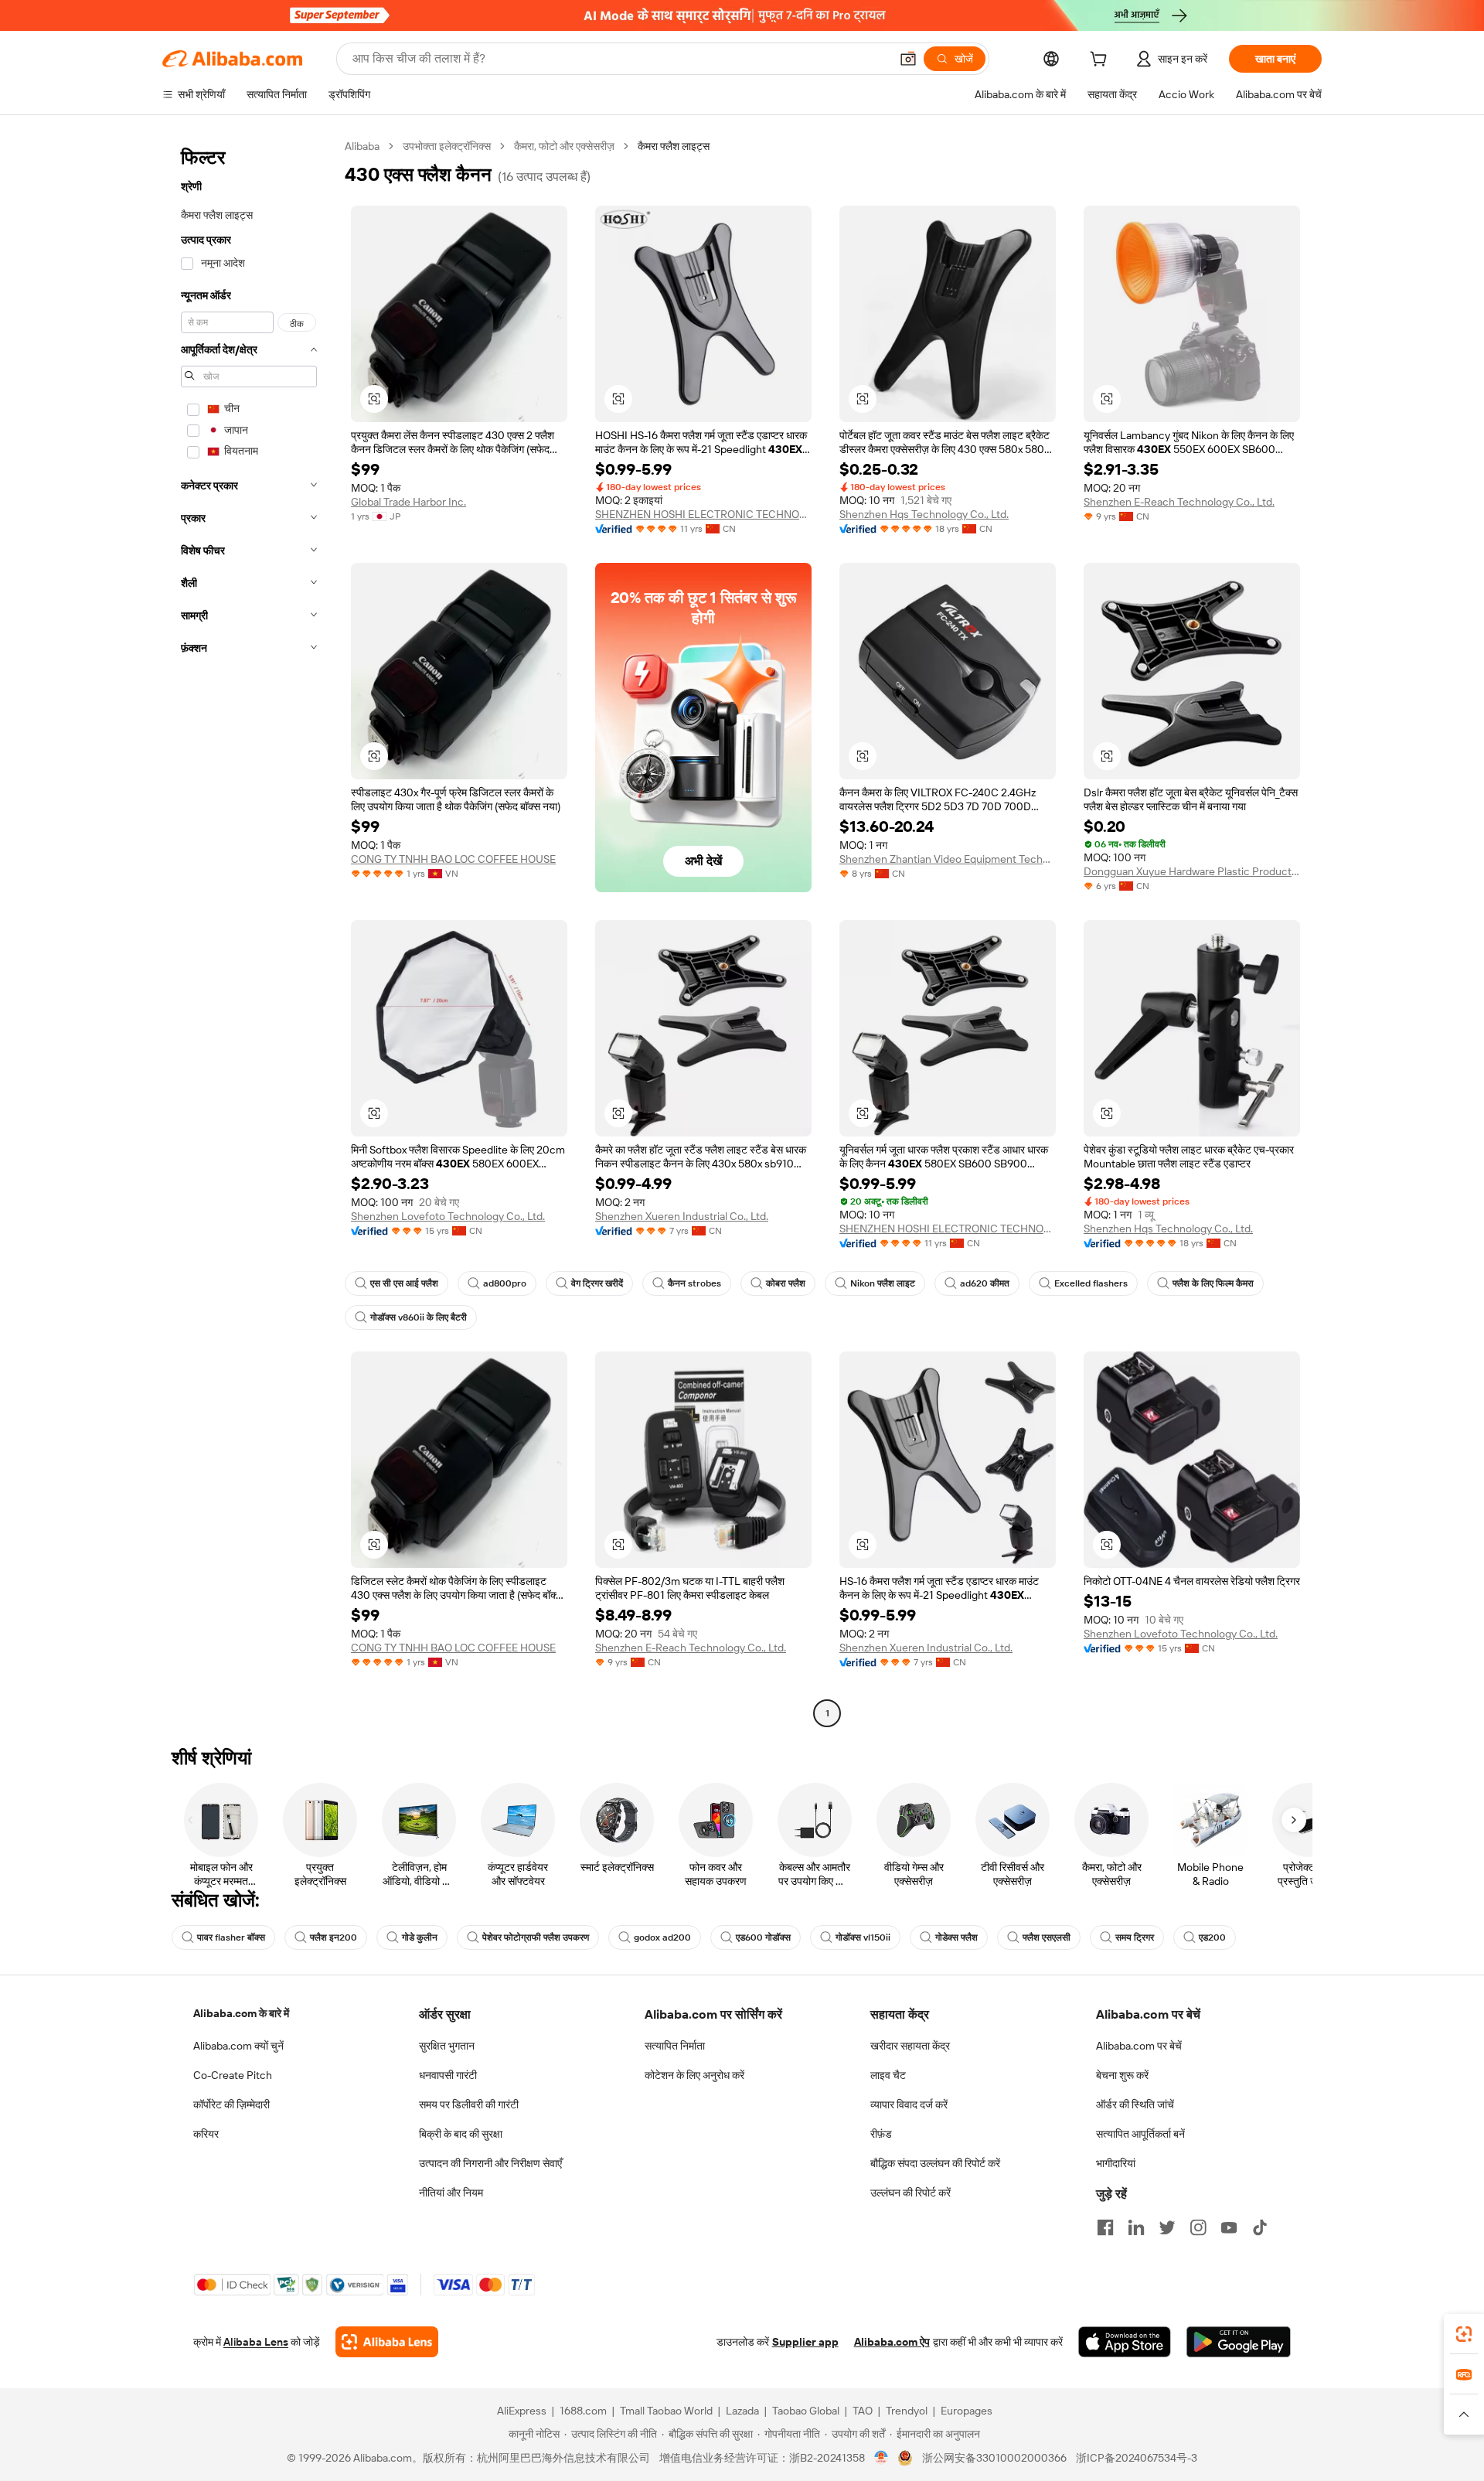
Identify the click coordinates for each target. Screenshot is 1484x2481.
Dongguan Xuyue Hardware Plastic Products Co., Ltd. (1192, 871)
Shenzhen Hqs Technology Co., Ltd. (924, 514)
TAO (863, 2411)
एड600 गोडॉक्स (763, 1937)
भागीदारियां (1116, 2163)
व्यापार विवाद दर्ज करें (909, 2104)
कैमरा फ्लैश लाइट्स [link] (674, 146)
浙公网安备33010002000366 (994, 2458)
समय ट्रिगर (1135, 1937)
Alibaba (362, 146)
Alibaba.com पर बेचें (1139, 2046)
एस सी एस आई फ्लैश (404, 1283)
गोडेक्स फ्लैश (956, 1937)
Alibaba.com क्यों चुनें (238, 2046)
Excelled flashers (1091, 1283)
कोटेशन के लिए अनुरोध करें (694, 2075)
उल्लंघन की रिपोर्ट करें (910, 2193)
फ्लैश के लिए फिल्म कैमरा (1213, 1283)
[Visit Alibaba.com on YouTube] (1229, 2227)
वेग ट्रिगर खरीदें (597, 1283)
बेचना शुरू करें (1122, 2075)
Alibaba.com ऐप (892, 2342)
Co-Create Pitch (233, 2075)
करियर (206, 2134)
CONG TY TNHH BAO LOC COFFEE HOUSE (453, 859)
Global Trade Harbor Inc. (408, 502)
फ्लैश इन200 (334, 1937)
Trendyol (907, 2411)
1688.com (583, 2411)
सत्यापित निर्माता (675, 2046)
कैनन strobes (694, 1283)
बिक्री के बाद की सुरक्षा (461, 2134)
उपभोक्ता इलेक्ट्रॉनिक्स (447, 146)
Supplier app (805, 2342)
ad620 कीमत (985, 1283)
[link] (1464, 2334)
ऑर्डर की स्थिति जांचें (1135, 2104)
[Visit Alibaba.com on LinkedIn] (1136, 2227)
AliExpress (522, 2411)
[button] (908, 59)
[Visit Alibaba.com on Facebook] (1105, 2227)
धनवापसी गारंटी (448, 2075)
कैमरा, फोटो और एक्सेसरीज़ (564, 146)
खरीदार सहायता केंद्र (910, 2046)
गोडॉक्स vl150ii (863, 1937)
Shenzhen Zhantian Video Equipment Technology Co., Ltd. (948, 859)
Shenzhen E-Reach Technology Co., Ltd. (1179, 502)
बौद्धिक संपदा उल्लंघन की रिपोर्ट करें (935, 2163)
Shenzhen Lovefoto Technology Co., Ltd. (448, 1216)
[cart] (1101, 61)
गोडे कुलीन (420, 1937)
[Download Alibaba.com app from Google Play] (1239, 2342)
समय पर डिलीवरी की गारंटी (469, 2104)
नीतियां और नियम (451, 2193)
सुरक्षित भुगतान (447, 2046)
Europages (967, 2411)
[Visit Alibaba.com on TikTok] (1260, 2227)
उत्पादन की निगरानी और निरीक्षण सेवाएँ (490, 2163)
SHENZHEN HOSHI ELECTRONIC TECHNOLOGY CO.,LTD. (703, 514)
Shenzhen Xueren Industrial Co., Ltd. (682, 1216)
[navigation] (249, 932)
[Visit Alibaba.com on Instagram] (1198, 2227)
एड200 (1212, 1937)
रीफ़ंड (881, 2134)
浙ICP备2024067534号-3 (1137, 2458)
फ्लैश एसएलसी (1047, 1937)
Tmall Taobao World (666, 2411)
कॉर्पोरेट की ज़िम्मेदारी (231, 2104)
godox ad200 (662, 1937)
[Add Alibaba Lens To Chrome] (387, 2342)
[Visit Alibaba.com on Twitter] (1167, 2227)
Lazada (742, 2411)
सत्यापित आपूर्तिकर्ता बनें (1140, 2134)
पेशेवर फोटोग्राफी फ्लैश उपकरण (536, 1937)
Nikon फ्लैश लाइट (883, 1283)
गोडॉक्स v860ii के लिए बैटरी (419, 1317)
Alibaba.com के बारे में (241, 2013)
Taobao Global (806, 2411)
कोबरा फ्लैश (786, 1283)
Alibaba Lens (256, 2342)
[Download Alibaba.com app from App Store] (1125, 2342)
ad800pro (505, 1283)
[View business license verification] (882, 2458)
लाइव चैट (888, 2075)
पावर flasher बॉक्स (231, 1937)
